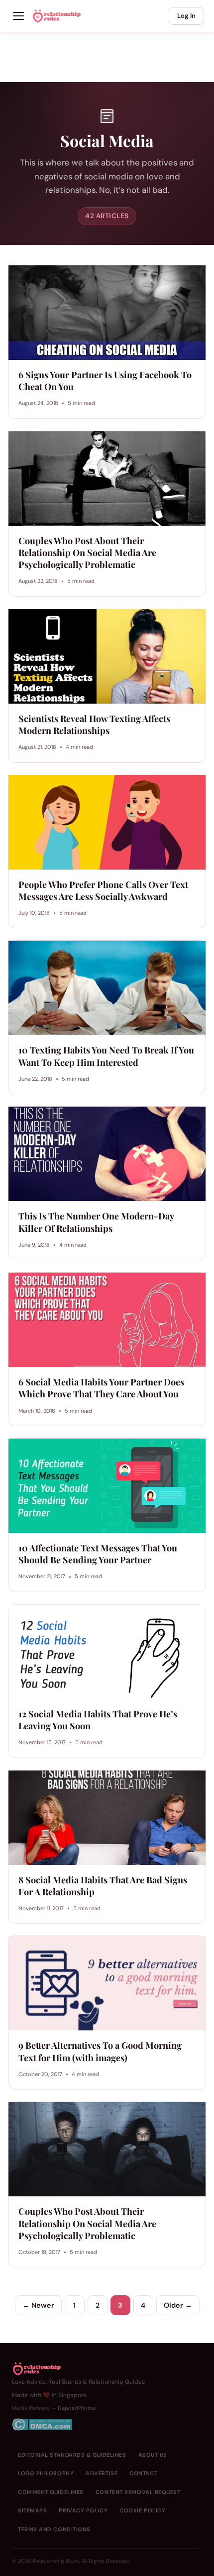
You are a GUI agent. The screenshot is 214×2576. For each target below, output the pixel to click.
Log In (186, 16)
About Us (153, 2455)
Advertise (102, 2473)
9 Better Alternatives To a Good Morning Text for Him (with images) (100, 2051)
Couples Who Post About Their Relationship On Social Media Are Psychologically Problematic (87, 553)
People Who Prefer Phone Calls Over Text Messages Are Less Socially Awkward (103, 890)
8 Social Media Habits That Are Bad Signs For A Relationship (103, 1886)
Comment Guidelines (51, 2492)
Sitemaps (32, 2510)
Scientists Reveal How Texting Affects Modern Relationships (94, 724)
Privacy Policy (83, 2510)
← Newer (38, 2305)
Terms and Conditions (54, 2529)
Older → (178, 2305)
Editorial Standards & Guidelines (72, 2455)
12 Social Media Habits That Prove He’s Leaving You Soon (98, 1720)
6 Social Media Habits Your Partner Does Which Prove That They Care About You (101, 1388)
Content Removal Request (138, 2492)
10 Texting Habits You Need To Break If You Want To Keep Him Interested (106, 1056)
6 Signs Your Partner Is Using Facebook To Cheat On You (105, 381)
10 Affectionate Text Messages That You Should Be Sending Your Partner (98, 1554)
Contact (143, 2473)
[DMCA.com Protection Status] (78, 2424)
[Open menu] (18, 16)
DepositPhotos (77, 2408)
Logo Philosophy (46, 2473)
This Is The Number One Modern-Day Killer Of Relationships (96, 1222)
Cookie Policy (142, 2510)
